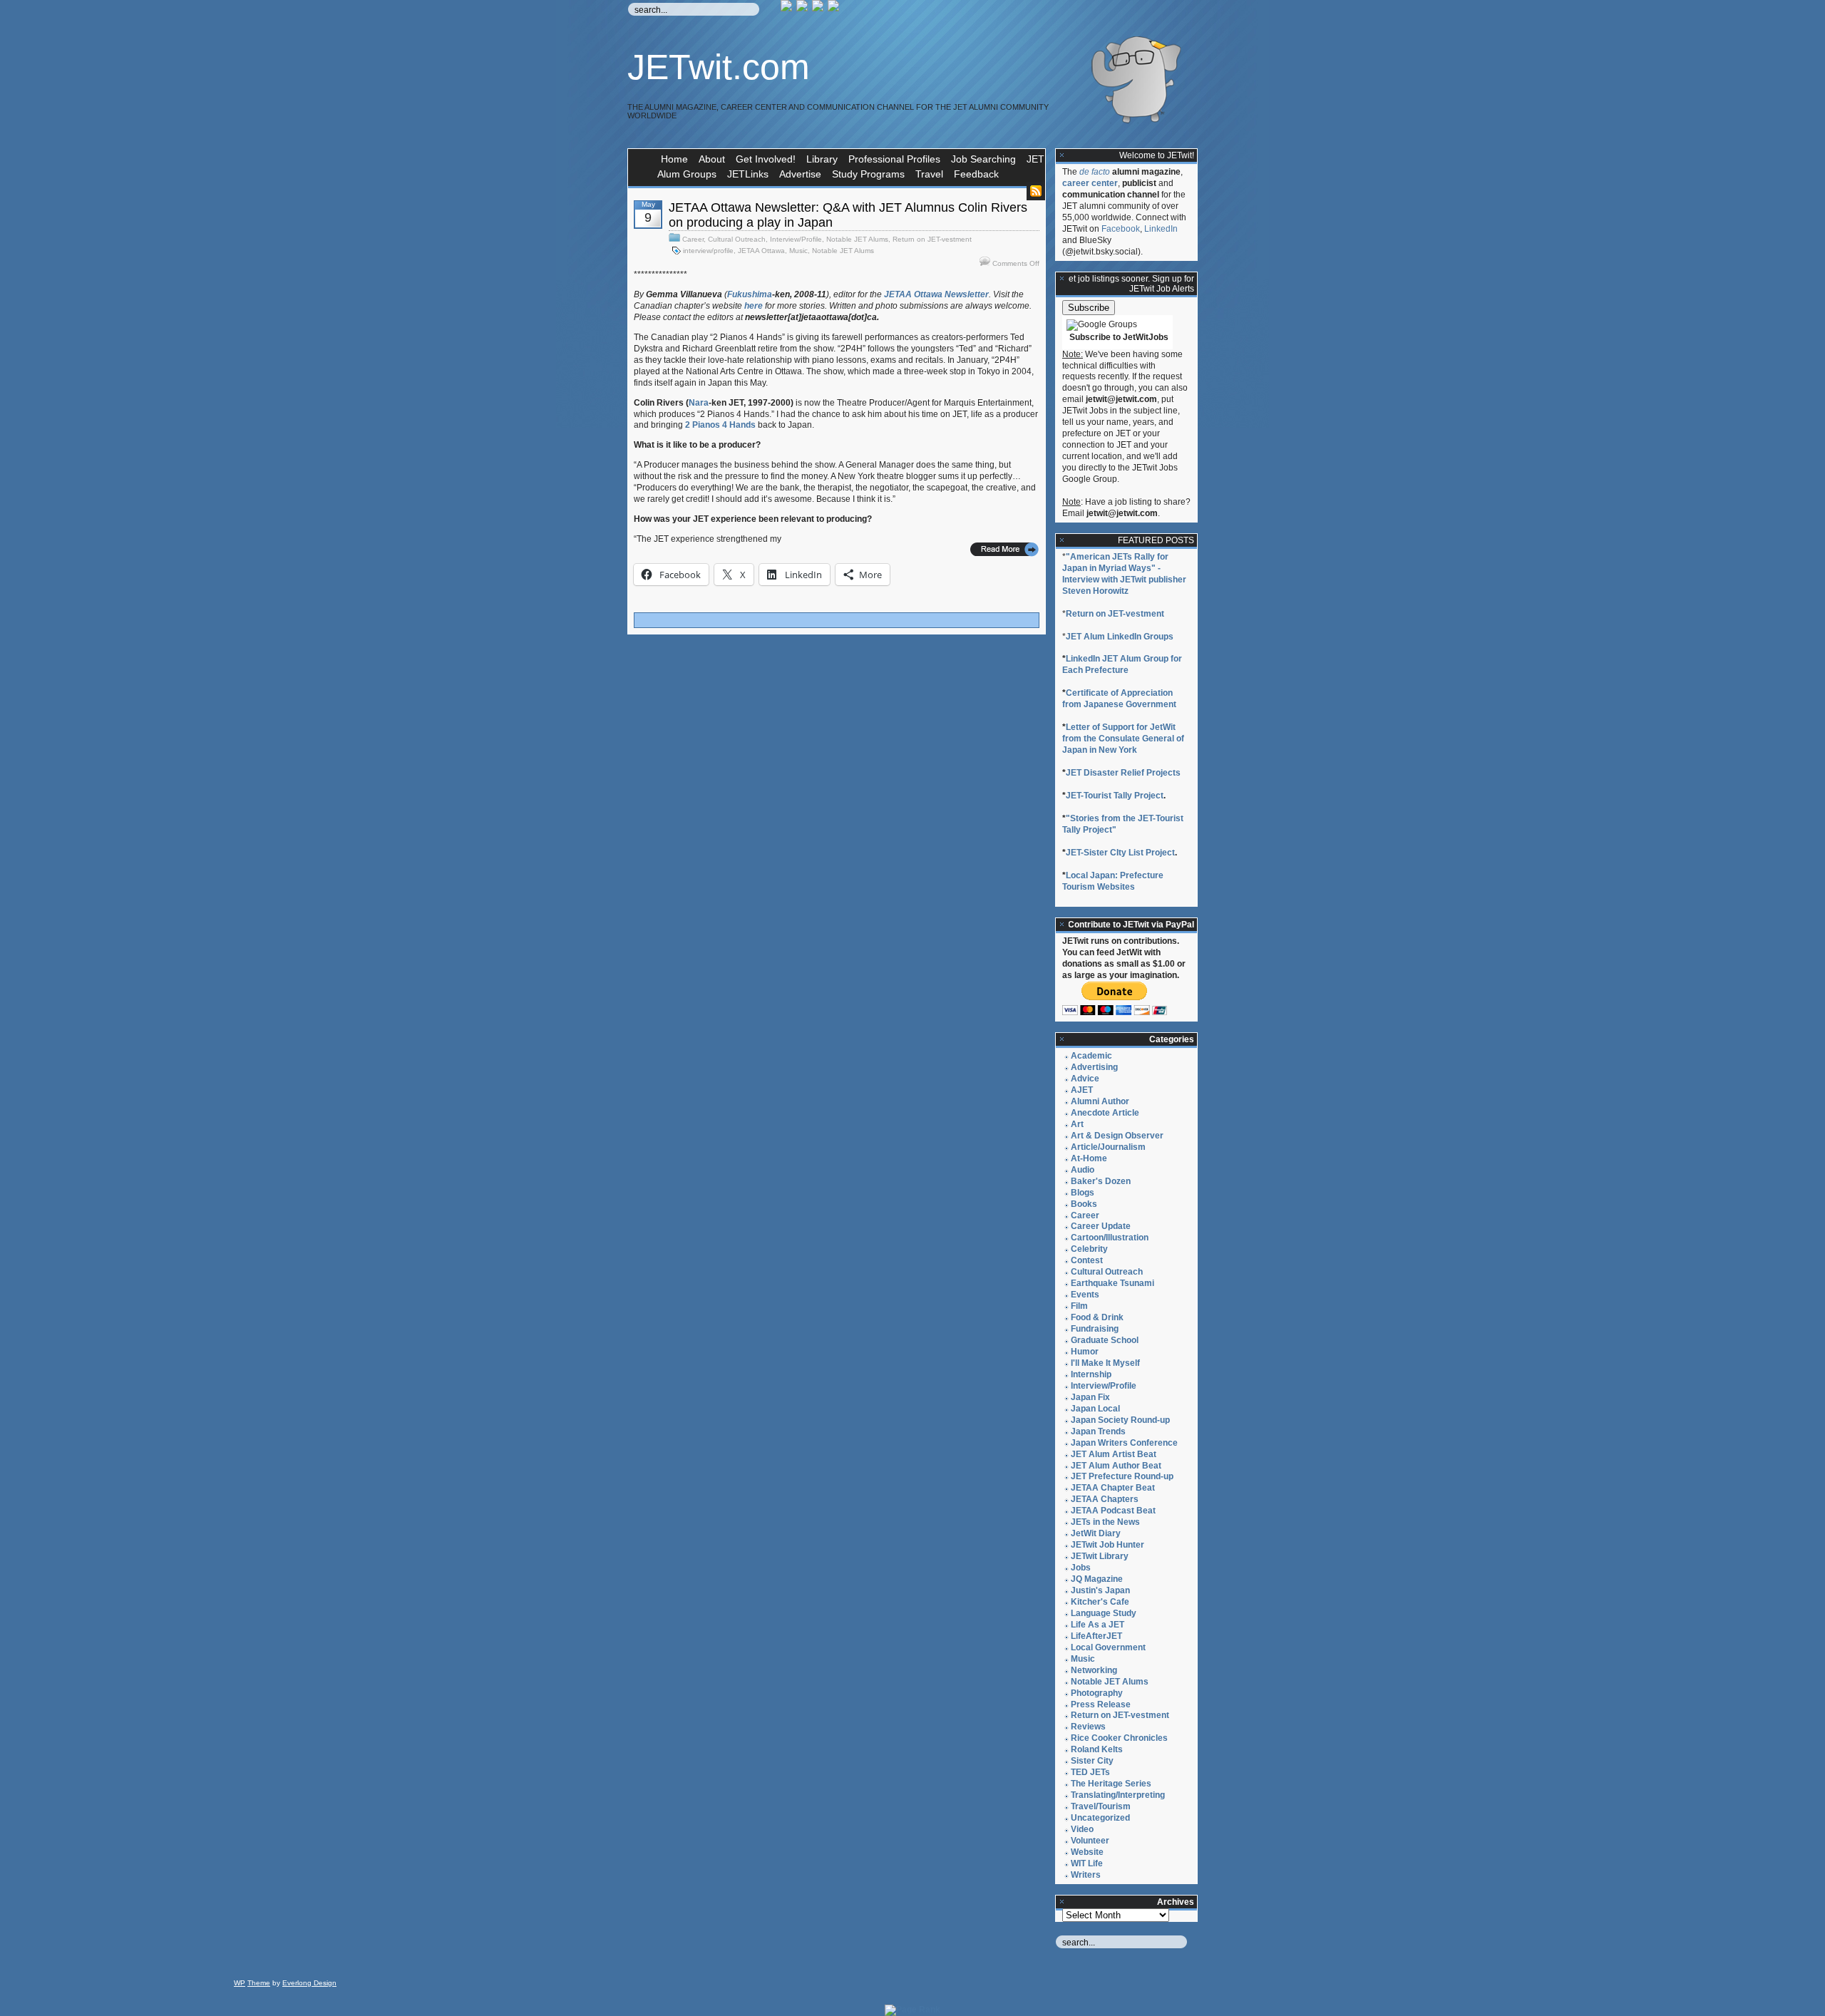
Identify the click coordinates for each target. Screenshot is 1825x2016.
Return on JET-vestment (932, 239)
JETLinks (748, 174)
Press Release (1101, 1704)
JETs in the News (1105, 1522)
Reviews (1088, 1727)
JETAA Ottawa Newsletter (936, 294)
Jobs (1081, 1568)
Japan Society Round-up (1120, 1420)
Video (1082, 1829)
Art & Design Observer (1117, 1136)
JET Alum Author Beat (1116, 1466)
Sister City (1092, 1761)
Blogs (1083, 1193)
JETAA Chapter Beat (1113, 1488)
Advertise (800, 174)
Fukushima (750, 294)
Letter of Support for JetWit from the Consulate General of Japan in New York (1123, 739)
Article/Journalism (1108, 1147)
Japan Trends (1098, 1431)
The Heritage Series (1111, 1784)
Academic (1091, 1056)
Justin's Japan (1100, 1590)
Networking (1094, 1670)
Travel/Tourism (1101, 1806)
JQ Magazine (1097, 1579)
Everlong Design (309, 1983)
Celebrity (1089, 1249)
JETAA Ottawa (761, 251)
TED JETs (1090, 1772)
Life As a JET (1097, 1625)
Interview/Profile (796, 239)
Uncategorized (1100, 1818)
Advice (1085, 1079)
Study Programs (868, 174)
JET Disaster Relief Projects (1123, 773)
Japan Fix (1090, 1397)
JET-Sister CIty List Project (1120, 853)
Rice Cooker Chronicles (1119, 1738)
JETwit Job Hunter (1107, 1545)
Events (1085, 1295)
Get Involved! (766, 159)
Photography (1097, 1693)
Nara (699, 403)
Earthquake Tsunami (1112, 1283)
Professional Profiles (894, 159)
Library (822, 159)
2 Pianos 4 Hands (720, 425)
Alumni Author (1100, 1101)
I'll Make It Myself (1105, 1363)
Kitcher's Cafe (1100, 1602)
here (754, 306)
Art (1077, 1124)
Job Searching (983, 159)
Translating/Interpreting (1118, 1795)
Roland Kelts (1097, 1749)
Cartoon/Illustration (1110, 1238)
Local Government (1108, 1647)
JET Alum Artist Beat (1114, 1454)
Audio (1083, 1170)
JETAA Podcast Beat (1113, 1511)
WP (240, 1983)
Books (1084, 1204)
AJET (1082, 1090)
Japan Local (1095, 1409)
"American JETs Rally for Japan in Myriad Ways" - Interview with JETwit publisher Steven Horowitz (1124, 574)
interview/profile (708, 251)
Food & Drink (1097, 1317)
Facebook (1121, 229)
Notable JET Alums (857, 239)
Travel (929, 174)
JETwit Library (1100, 1556)
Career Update (1101, 1226)
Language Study (1104, 1613)
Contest (1087, 1260)
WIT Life (1087, 1863)
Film (1079, 1306)
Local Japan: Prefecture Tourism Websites (1113, 881)
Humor (1085, 1352)
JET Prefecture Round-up (1122, 1476)
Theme (259, 1983)
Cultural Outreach (737, 239)
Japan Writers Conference (1124, 1443)
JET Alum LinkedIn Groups (1120, 637)
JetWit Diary (1096, 1533)
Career (693, 239)
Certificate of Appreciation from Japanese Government (1119, 699)
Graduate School (1105, 1340)
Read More (1004, 549)
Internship (1091, 1374)
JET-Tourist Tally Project (1115, 796)
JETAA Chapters (1105, 1499)
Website (1087, 1852)
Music (798, 251)
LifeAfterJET (1096, 1636)
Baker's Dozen (1101, 1181)
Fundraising (1095, 1329)
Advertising (1094, 1067)
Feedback (976, 174)
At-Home (1089, 1158)
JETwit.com (719, 67)
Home (674, 159)
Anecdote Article (1105, 1113)
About (712, 159)
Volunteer (1090, 1841)
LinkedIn (1161, 229)
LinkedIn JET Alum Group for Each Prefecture (1122, 664)
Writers (1086, 1875)
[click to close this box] (1062, 155)
